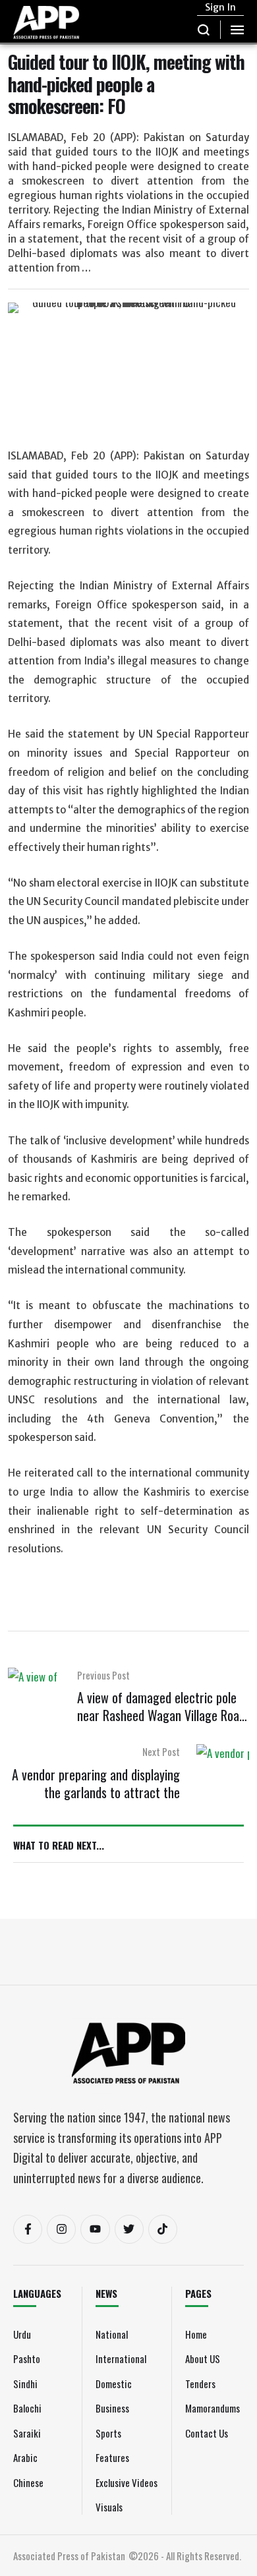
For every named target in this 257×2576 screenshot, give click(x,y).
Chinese (28, 2482)
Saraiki (27, 2433)
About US (203, 2358)
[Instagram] (61, 2229)
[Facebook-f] (28, 2229)
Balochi (27, 2408)
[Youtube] (95, 2229)
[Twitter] (129, 2229)
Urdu (22, 2334)
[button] (204, 30)
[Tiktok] (163, 2229)
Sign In (220, 7)
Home (196, 2334)
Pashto (27, 2358)
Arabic (25, 2457)
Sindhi (25, 2384)
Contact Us (207, 2433)
